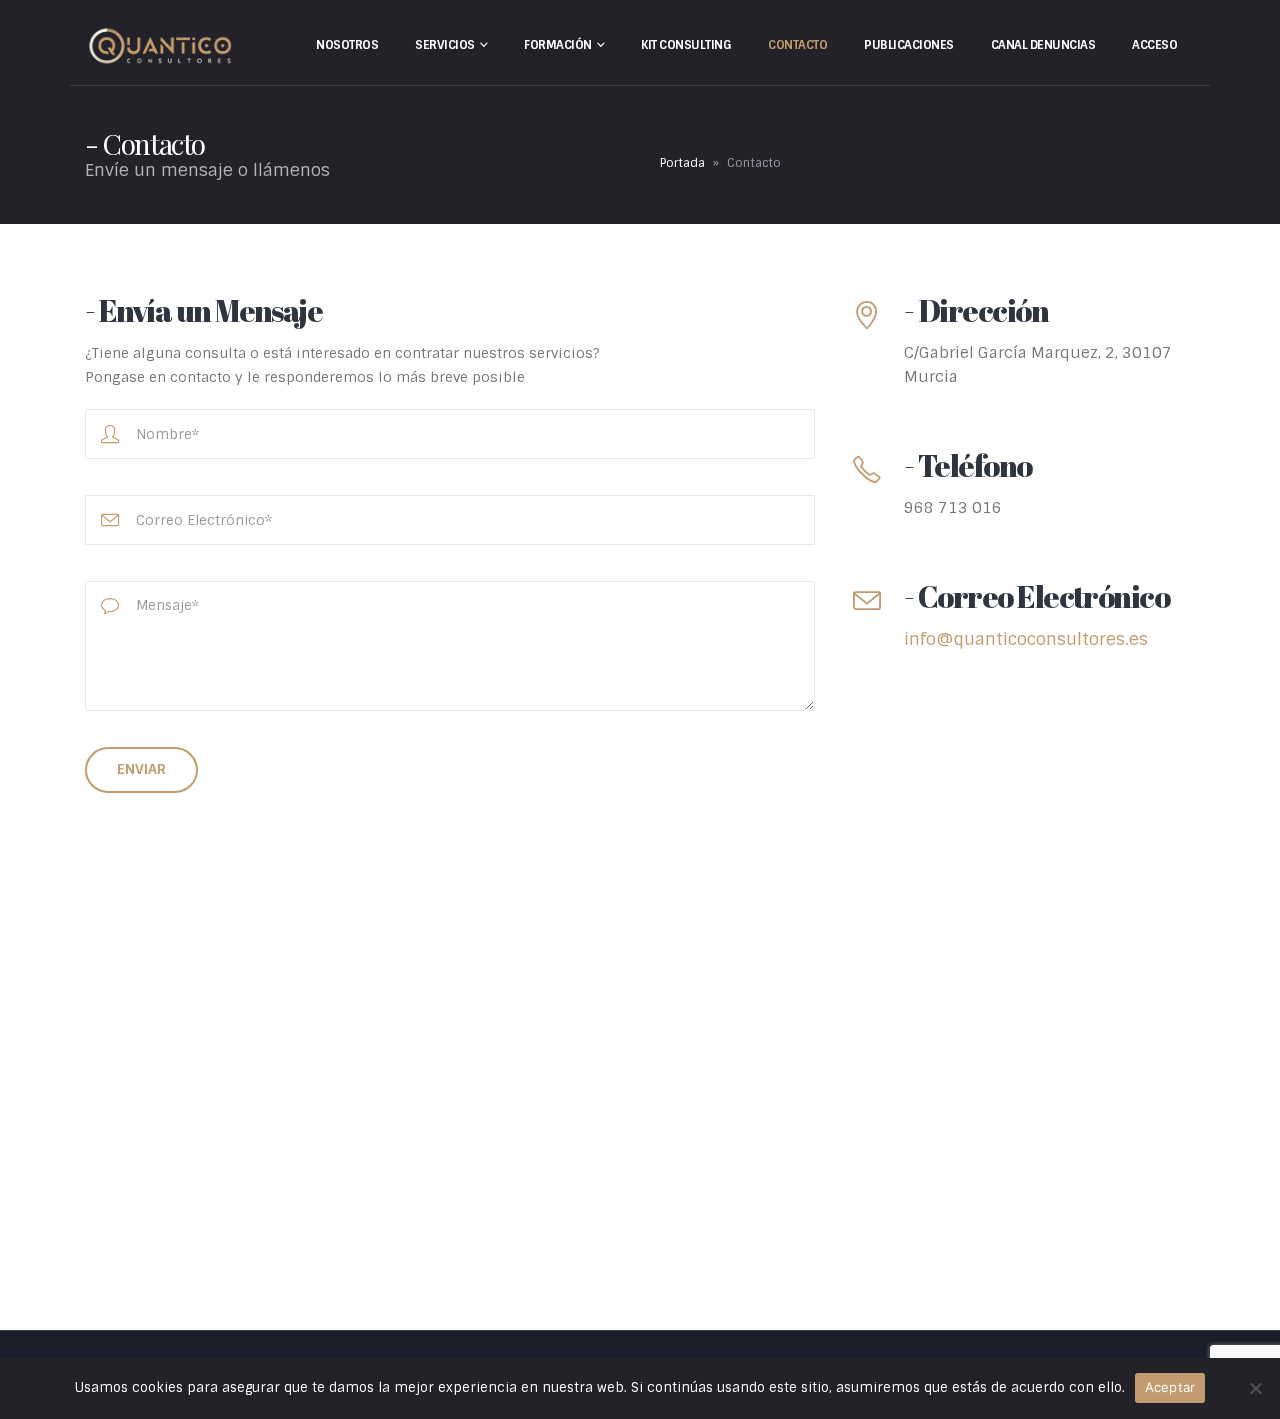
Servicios (445, 45)
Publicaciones (909, 45)
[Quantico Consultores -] (160, 46)
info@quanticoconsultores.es (1026, 639)
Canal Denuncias (1043, 45)
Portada (682, 163)
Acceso (1154, 45)
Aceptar (1170, 1387)
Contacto (797, 45)
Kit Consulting (686, 45)
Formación (558, 45)
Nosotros (347, 45)
